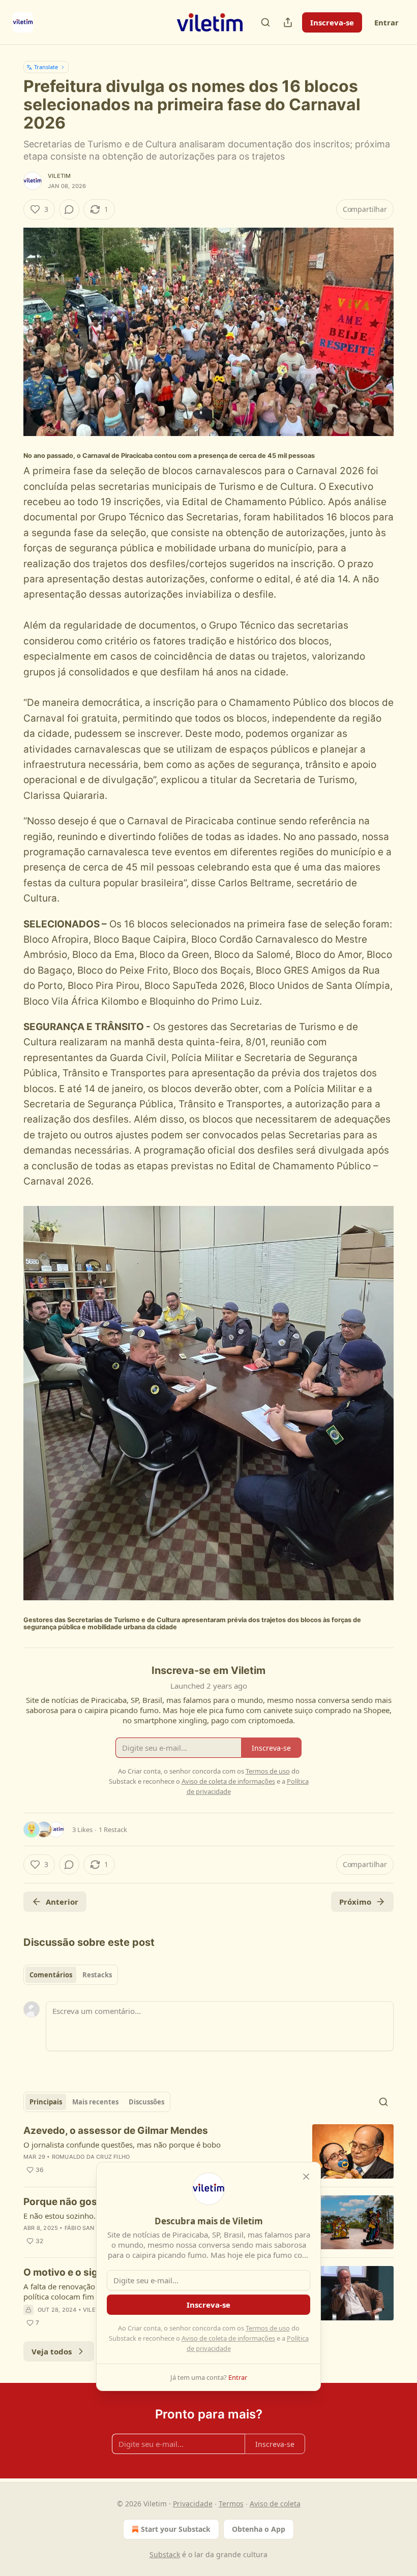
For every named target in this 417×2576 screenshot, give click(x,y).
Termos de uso (268, 2328)
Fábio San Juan (88, 2228)
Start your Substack (176, 2529)
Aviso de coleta (275, 2504)
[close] (306, 2177)
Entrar (386, 22)
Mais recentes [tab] (95, 2102)
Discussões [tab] (146, 2102)
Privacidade (193, 2504)
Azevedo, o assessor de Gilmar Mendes (116, 2131)
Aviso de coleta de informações (228, 2338)
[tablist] (71, 1975)
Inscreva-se (332, 22)
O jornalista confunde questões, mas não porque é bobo (122, 2145)
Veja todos (52, 2351)
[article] (208, 2151)
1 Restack (113, 1829)
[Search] (265, 22)
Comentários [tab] (51, 1975)
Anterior (62, 1902)
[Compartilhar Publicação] (288, 22)
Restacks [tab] (97, 1975)
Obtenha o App (259, 2529)
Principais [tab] (46, 2102)
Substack (165, 2554)
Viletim (59, 176)
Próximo (355, 1902)
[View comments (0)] (69, 209)
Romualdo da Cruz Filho (91, 2157)
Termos (231, 2504)
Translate (46, 67)
